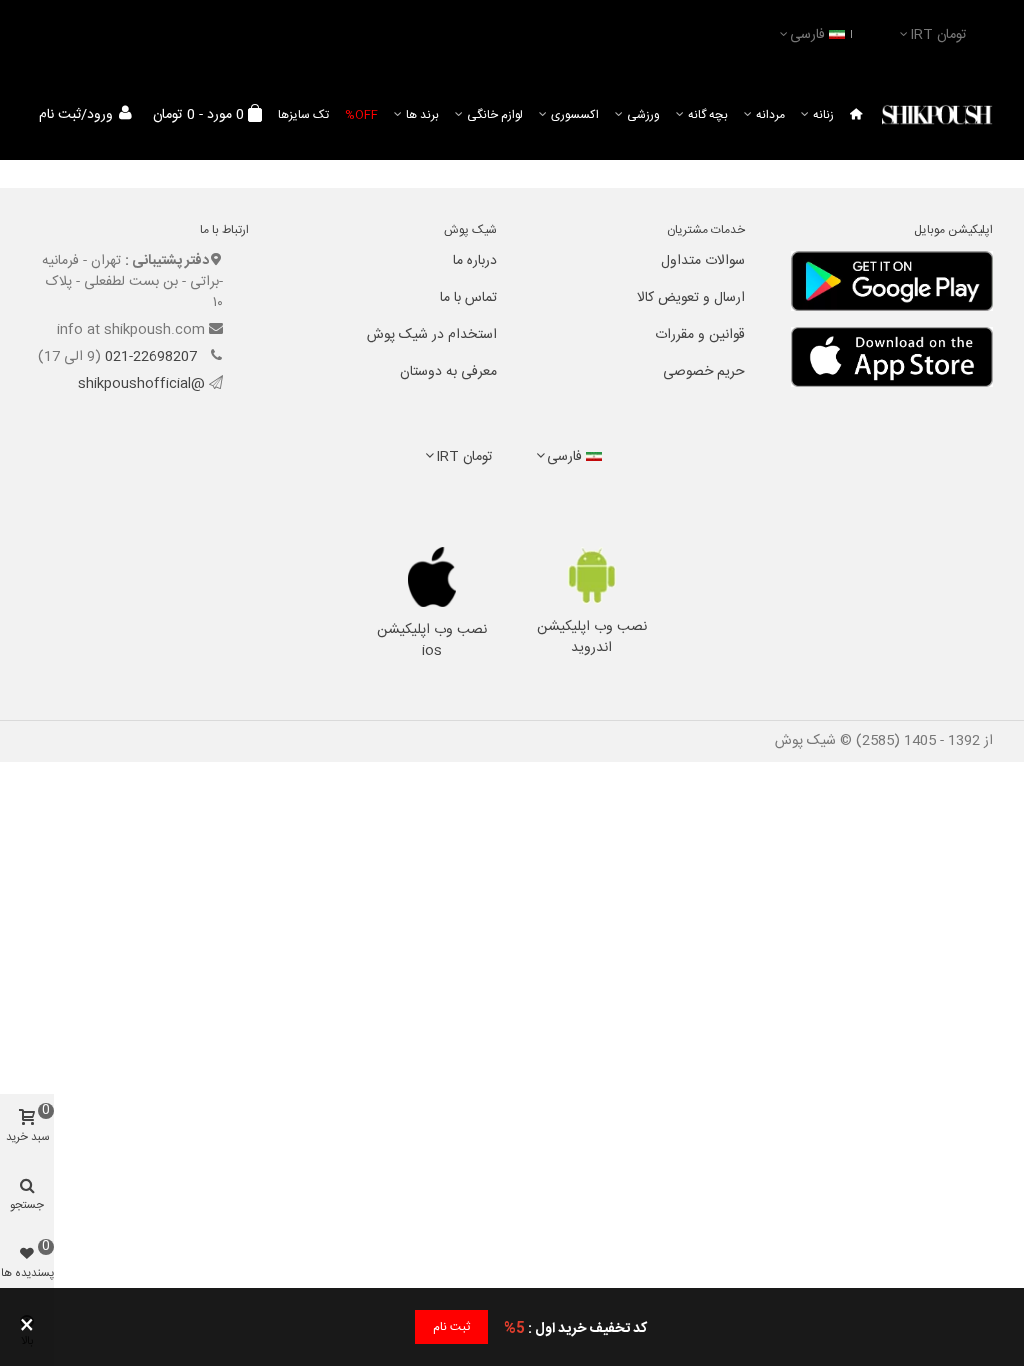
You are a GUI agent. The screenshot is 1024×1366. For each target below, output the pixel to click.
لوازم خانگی (495, 115)
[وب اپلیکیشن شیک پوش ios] (432, 577)
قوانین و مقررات (700, 335)
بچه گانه (708, 115)
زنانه (823, 115)
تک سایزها (303, 115)
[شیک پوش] (937, 115)
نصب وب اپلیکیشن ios (432, 640)
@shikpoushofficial (141, 384)
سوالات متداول (703, 261)
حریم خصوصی (704, 372)
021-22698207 (153, 357)
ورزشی (643, 115)
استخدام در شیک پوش (432, 335)
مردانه (770, 115)
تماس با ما (468, 298)
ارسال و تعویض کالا (691, 298)
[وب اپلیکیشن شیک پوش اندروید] (591, 575)
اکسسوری (575, 115)
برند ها (422, 115)
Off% (361, 115)
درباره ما (475, 261)
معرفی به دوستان (448, 372)
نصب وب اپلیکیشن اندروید (592, 637)
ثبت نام (451, 1327)
